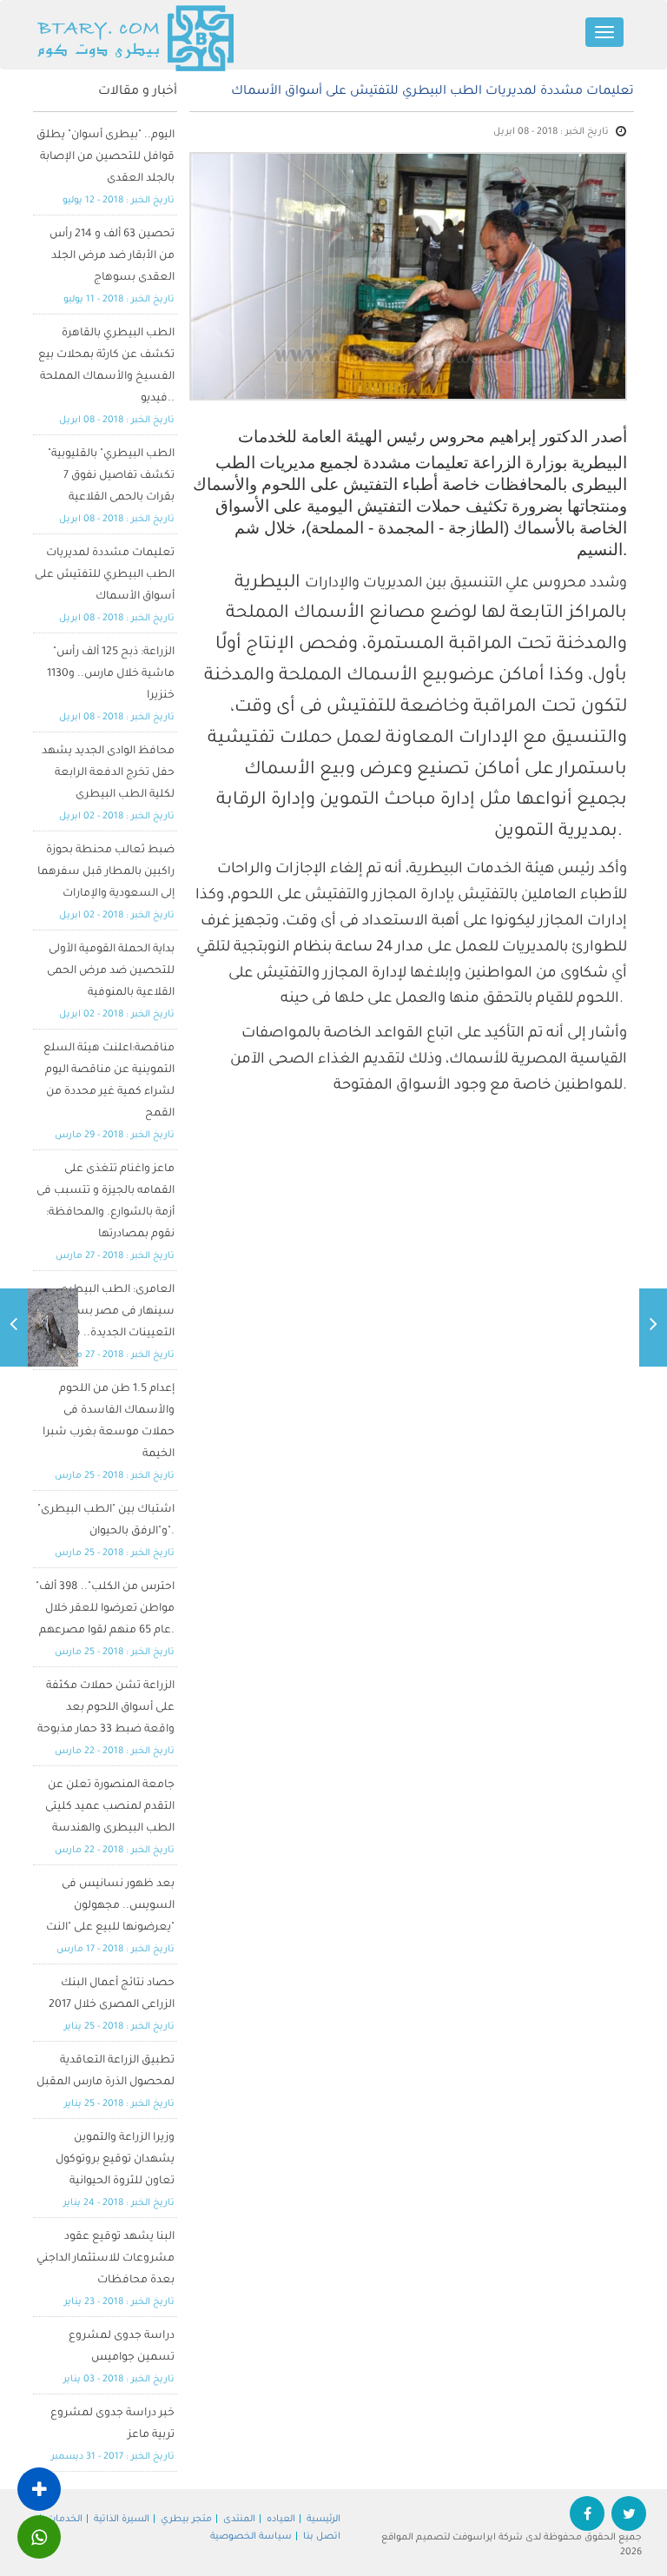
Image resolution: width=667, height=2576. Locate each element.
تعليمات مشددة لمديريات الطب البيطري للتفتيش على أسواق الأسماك (105, 575)
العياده (281, 2520)
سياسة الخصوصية (251, 2537)
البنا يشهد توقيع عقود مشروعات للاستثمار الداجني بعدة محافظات (106, 2259)
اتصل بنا (322, 2537)
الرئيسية (324, 2520)
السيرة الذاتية (122, 2520)
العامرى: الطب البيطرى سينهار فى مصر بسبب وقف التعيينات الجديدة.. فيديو (104, 1312)
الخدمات (65, 2520)
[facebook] (587, 2517)
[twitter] (629, 2517)
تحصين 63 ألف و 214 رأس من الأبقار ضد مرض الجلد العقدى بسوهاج (112, 256)
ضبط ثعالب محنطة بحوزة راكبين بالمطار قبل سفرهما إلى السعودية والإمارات (106, 872)
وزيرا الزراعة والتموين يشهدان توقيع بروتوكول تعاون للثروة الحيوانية (115, 2160)
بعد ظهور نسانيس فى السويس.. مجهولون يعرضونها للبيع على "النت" (110, 1906)
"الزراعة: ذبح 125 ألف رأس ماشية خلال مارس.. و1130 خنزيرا (111, 674)
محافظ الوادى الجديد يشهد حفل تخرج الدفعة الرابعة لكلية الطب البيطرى (108, 773)
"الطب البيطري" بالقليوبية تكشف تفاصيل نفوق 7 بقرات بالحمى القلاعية (111, 476)
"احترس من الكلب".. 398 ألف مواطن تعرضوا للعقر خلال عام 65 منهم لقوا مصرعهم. (105, 1609)
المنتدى (239, 2520)
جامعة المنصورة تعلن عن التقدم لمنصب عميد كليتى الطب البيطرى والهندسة (110, 1807)
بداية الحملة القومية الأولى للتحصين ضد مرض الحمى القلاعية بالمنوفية (111, 971)
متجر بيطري (186, 2520)
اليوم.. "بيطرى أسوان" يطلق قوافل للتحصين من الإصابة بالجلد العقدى (106, 157)
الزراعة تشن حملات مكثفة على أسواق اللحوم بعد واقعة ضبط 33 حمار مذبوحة (106, 1708)
